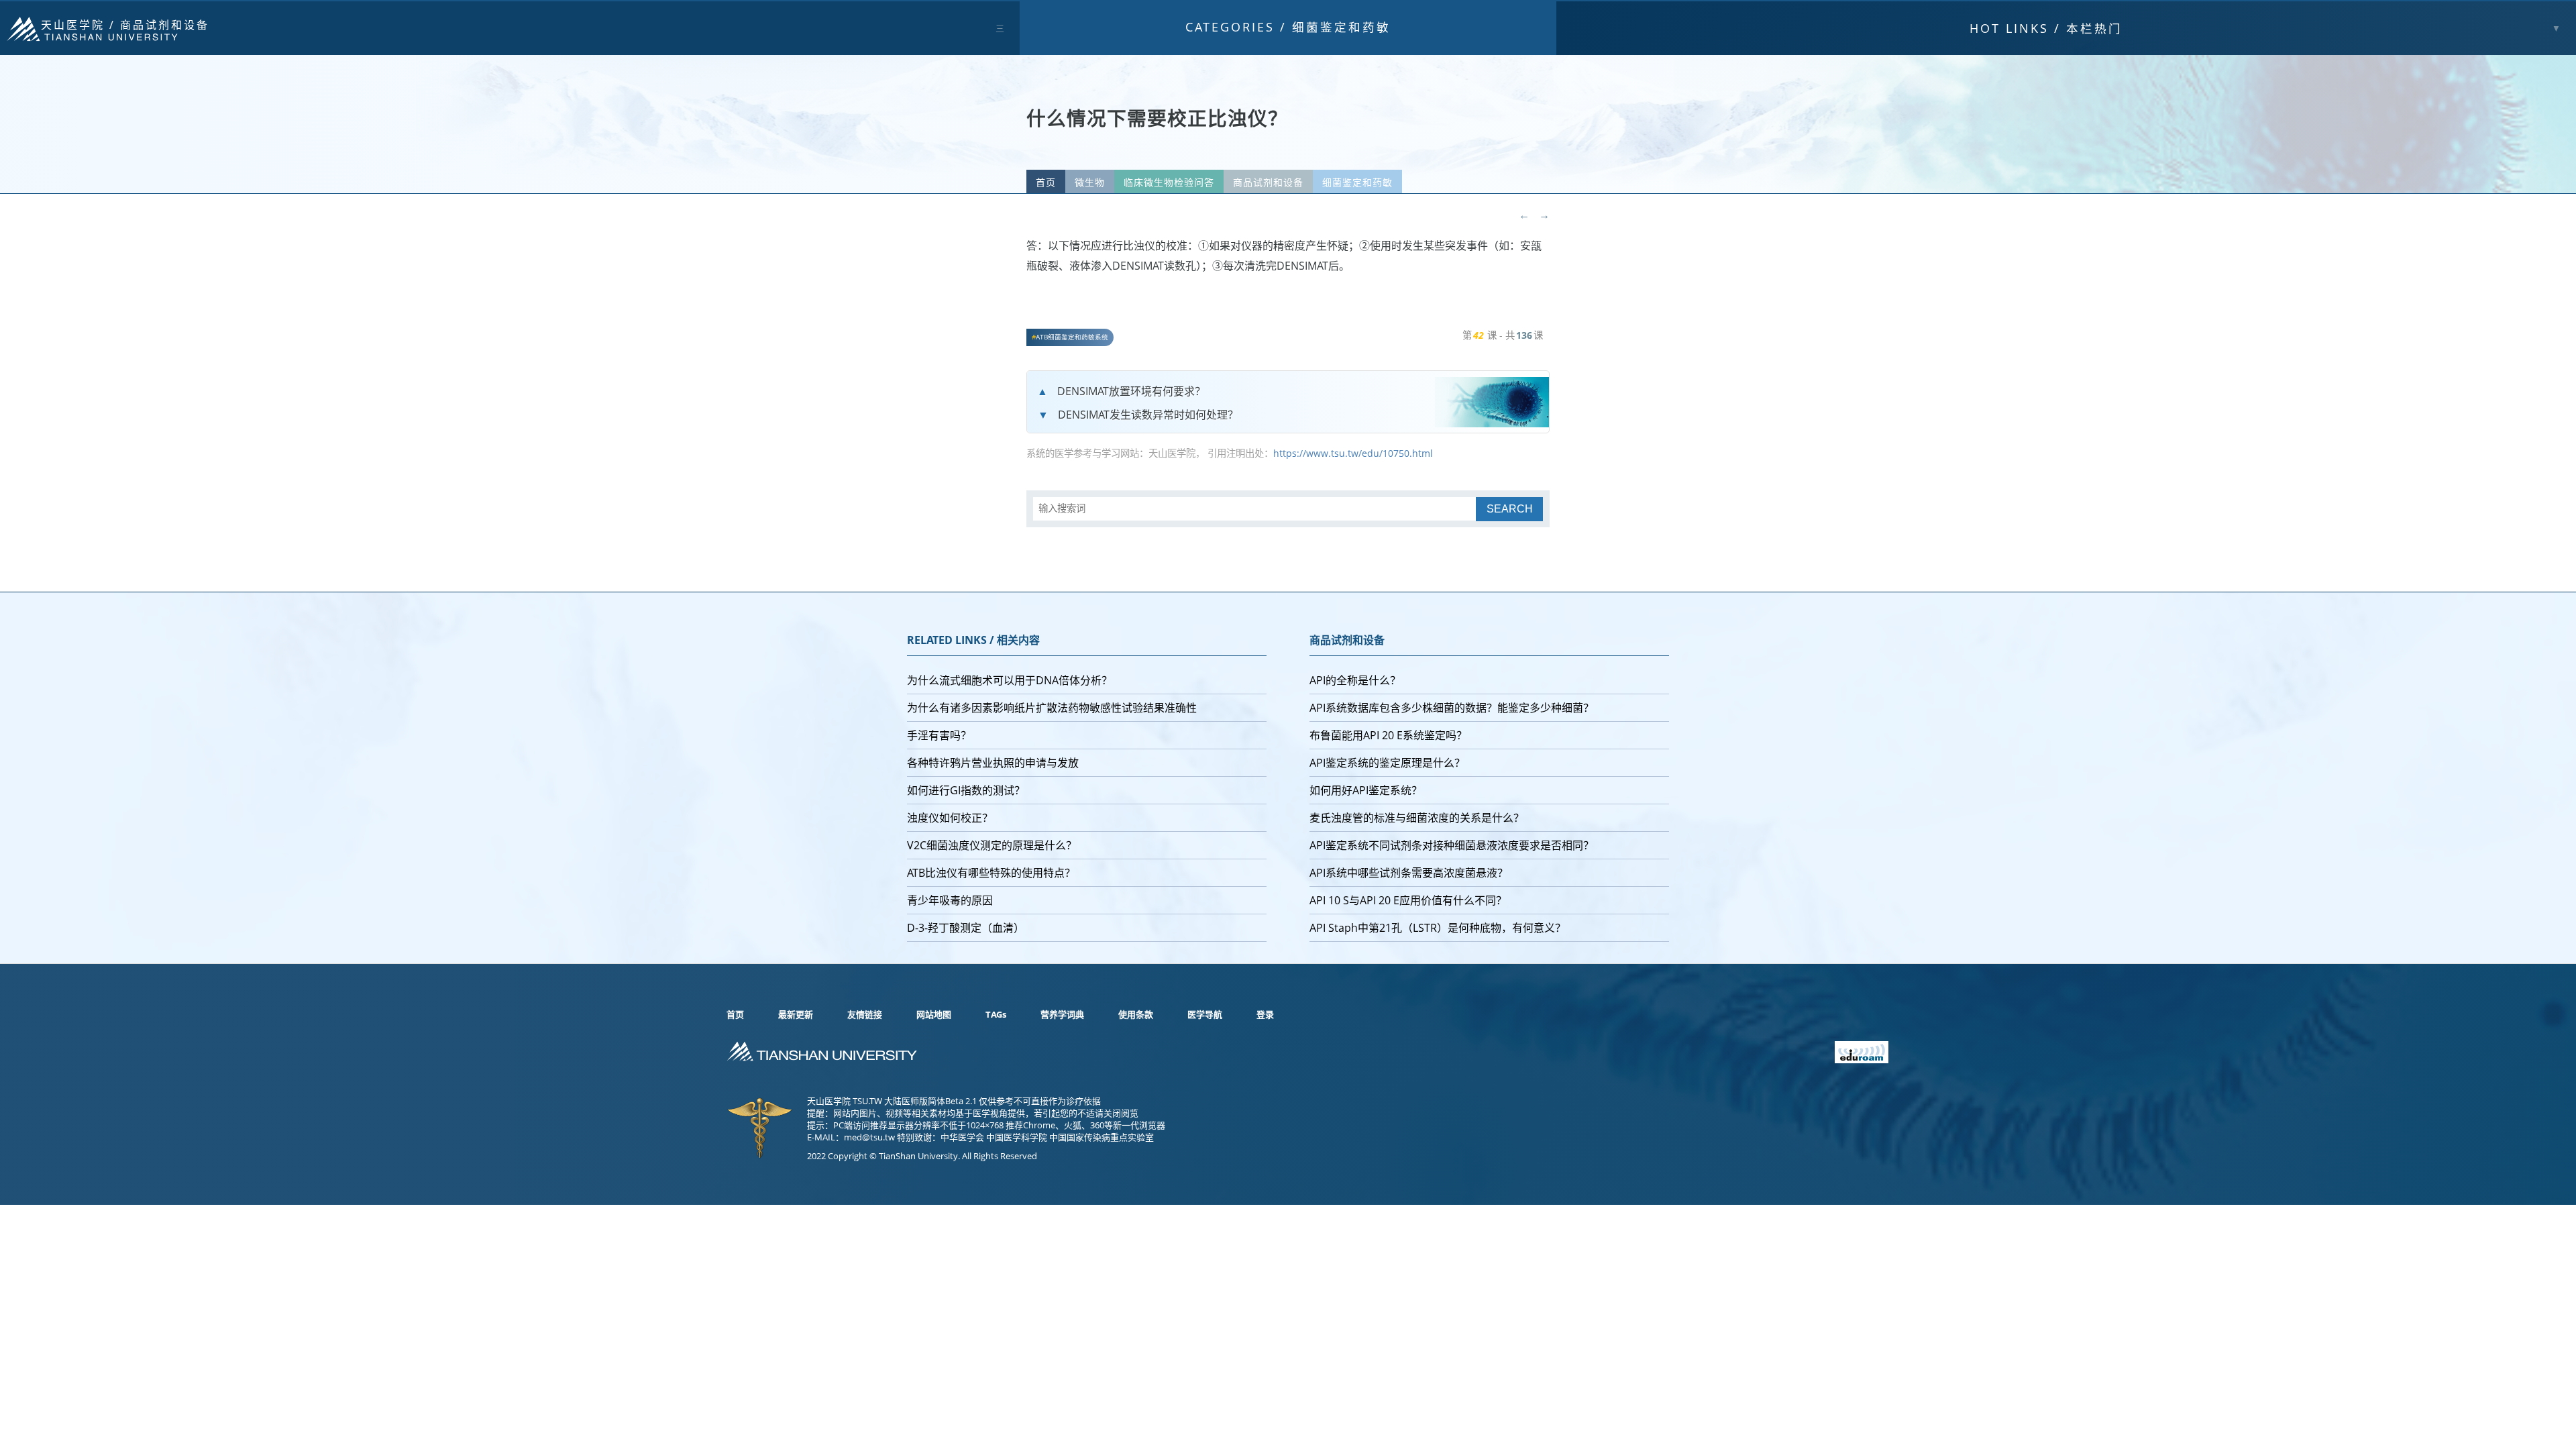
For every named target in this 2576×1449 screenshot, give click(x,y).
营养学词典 (1062, 1014)
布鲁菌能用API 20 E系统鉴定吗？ (1388, 735)
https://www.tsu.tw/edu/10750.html (1353, 453)
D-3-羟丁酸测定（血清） (966, 928)
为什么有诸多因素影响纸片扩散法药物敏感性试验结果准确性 (1052, 708)
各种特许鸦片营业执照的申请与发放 (993, 763)
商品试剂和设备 (165, 25)
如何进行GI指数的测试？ (966, 790)
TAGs (996, 1014)
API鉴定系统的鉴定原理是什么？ (1387, 763)
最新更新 (796, 1014)
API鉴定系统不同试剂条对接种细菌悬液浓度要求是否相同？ (1452, 845)
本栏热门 (2046, 28)
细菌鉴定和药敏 (1341, 27)
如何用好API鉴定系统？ (1366, 790)
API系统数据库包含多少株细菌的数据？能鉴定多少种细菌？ (1452, 708)
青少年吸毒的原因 (950, 900)
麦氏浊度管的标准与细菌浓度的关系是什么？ (1417, 818)
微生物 (1090, 182)
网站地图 (934, 1014)
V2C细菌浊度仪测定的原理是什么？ (992, 845)
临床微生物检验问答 (1169, 182)
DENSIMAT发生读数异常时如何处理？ (1148, 415)
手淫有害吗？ (939, 735)
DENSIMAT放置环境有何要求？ (1131, 391)
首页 (1046, 182)
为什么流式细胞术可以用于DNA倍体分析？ (1010, 680)
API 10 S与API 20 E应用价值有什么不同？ (1408, 900)
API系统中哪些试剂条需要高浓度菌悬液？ (1409, 873)
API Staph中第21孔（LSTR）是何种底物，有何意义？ (1438, 928)
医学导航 (1205, 1014)
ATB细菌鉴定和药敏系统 (1072, 337)
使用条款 (1136, 1014)
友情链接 (865, 1014)
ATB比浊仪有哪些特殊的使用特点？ (991, 873)
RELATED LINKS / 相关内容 (973, 640)
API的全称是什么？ (1355, 680)
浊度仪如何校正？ (950, 818)
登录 (1265, 1014)
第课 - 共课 (1503, 335)
